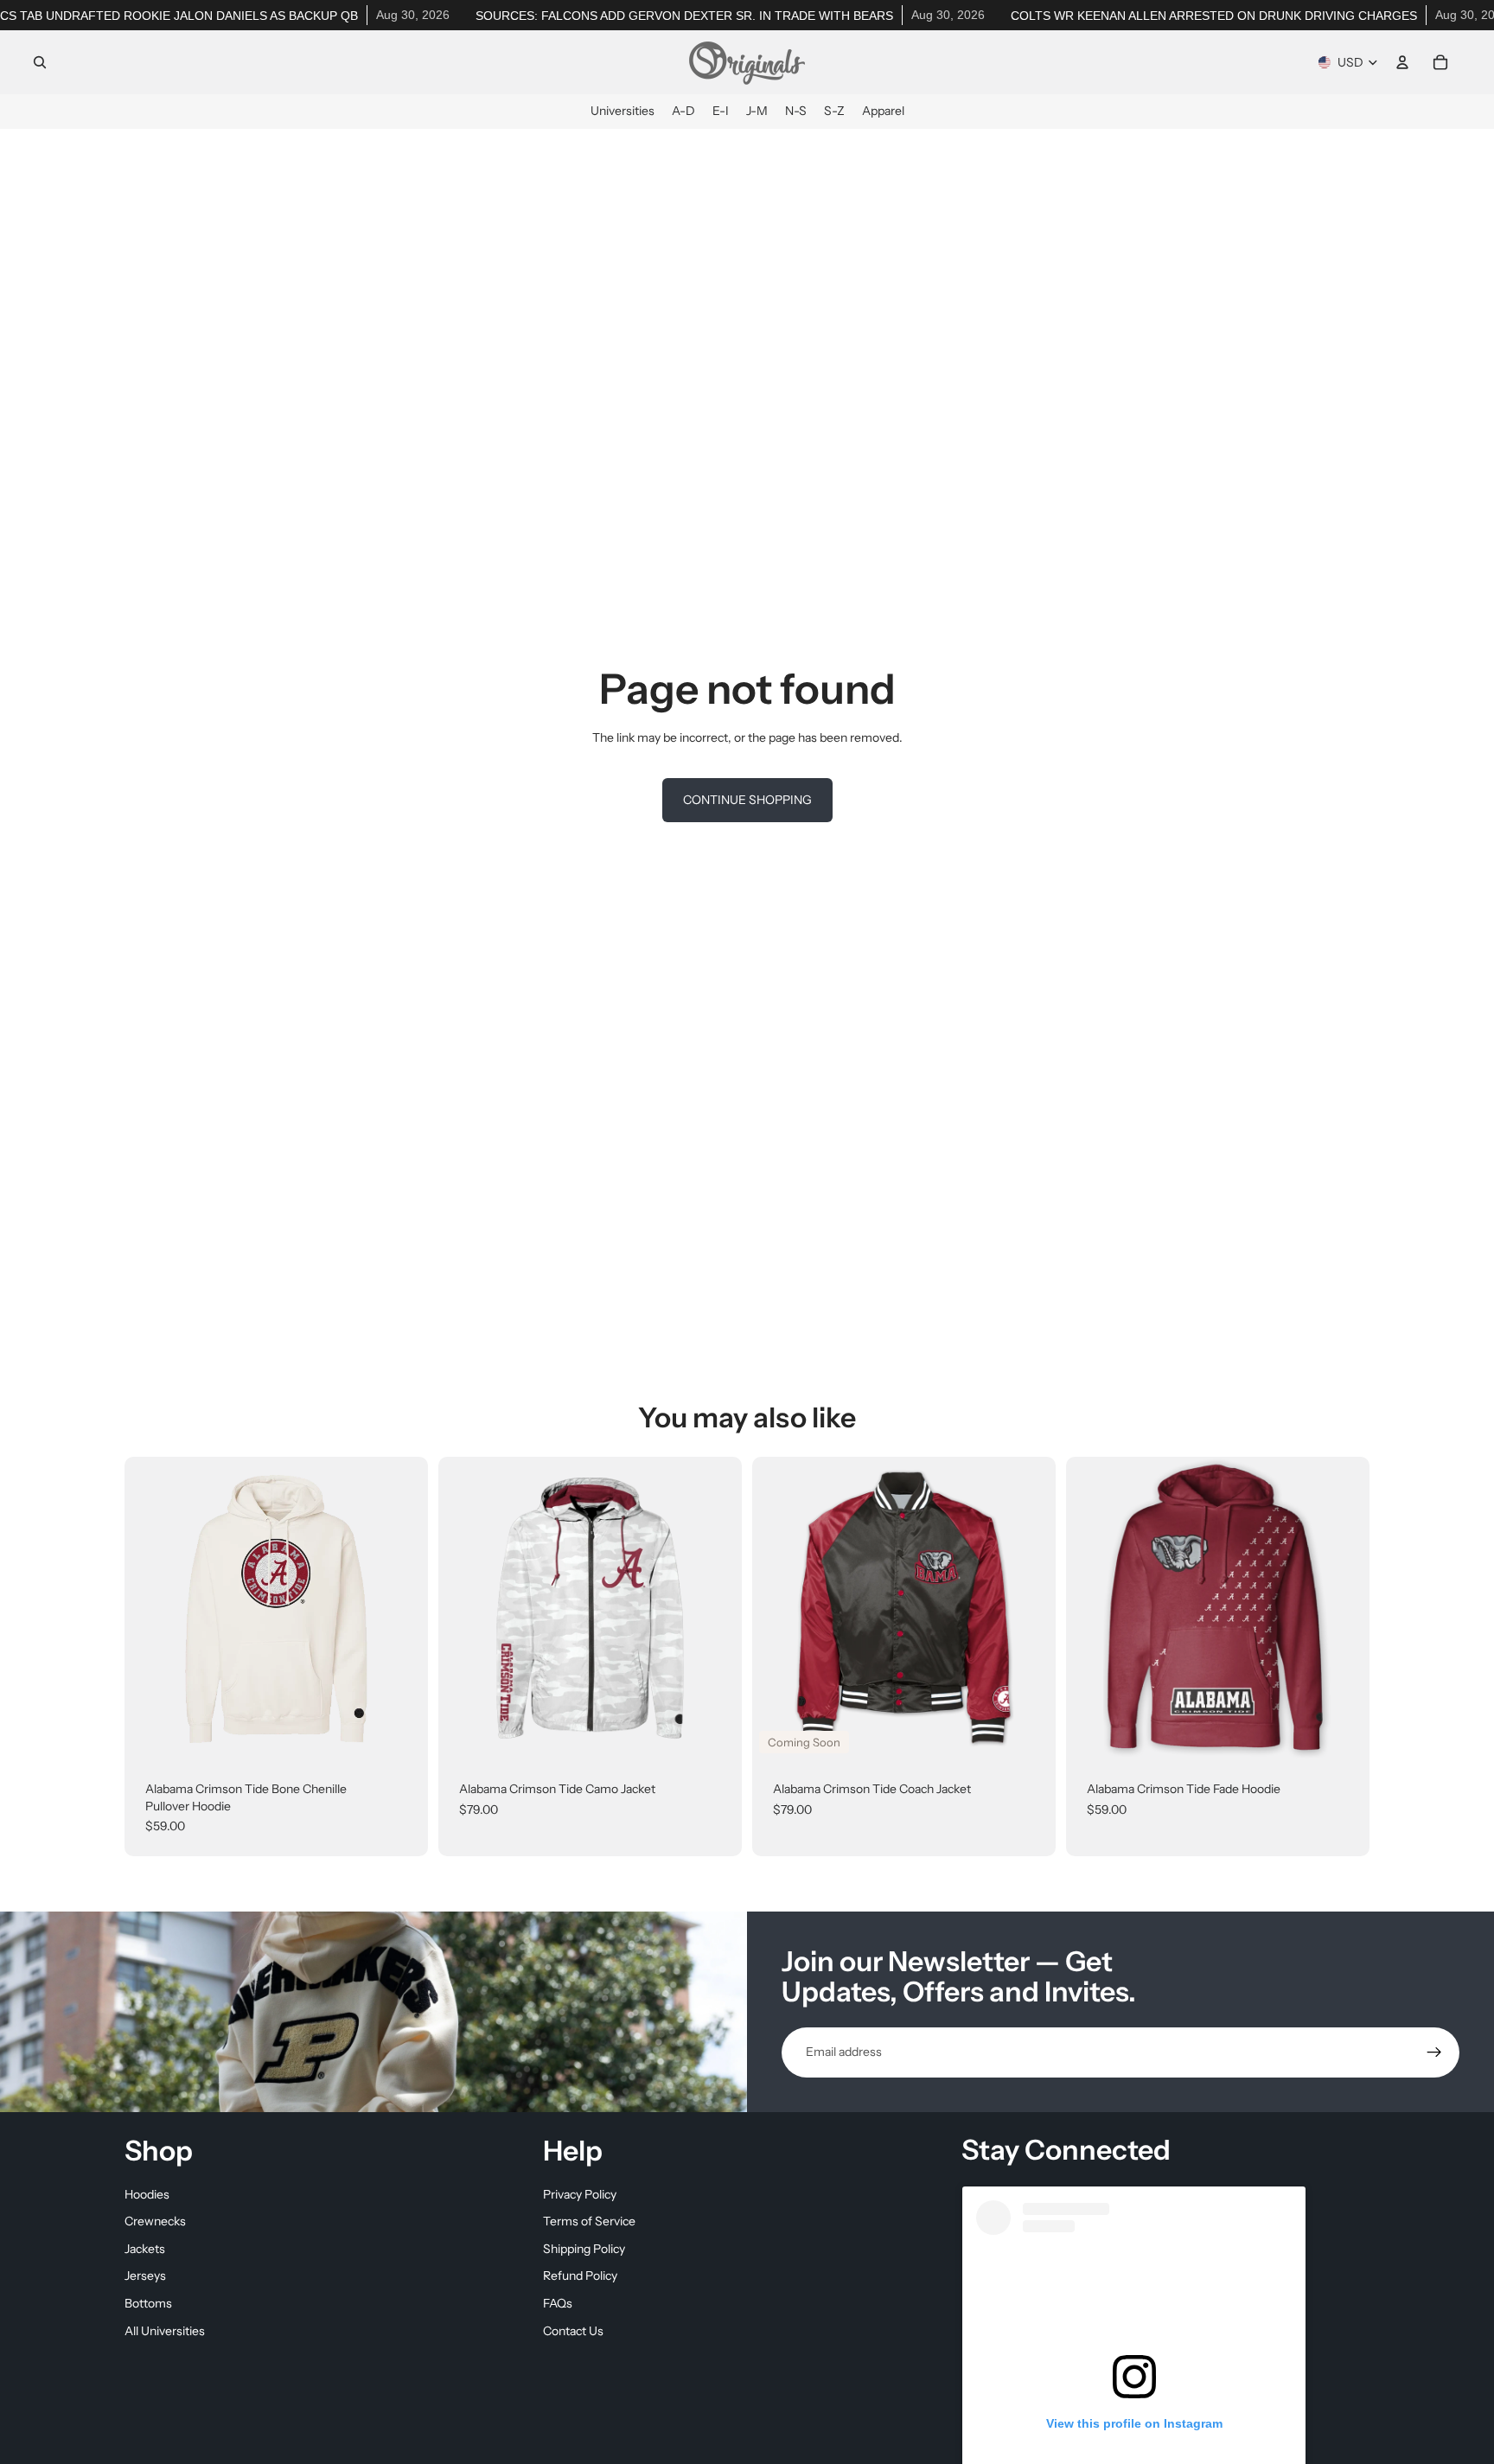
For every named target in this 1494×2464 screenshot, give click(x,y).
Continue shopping (747, 800)
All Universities (165, 2331)
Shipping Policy (584, 2249)
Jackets (145, 2249)
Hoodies (147, 2194)
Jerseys (145, 2276)
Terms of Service (589, 2221)
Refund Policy (580, 2276)
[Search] (40, 62)
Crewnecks (155, 2221)
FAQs (558, 2303)
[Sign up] (1434, 2052)
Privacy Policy (580, 2194)
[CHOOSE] (401, 1733)
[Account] (1402, 62)
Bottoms (148, 2303)
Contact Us (573, 2331)
